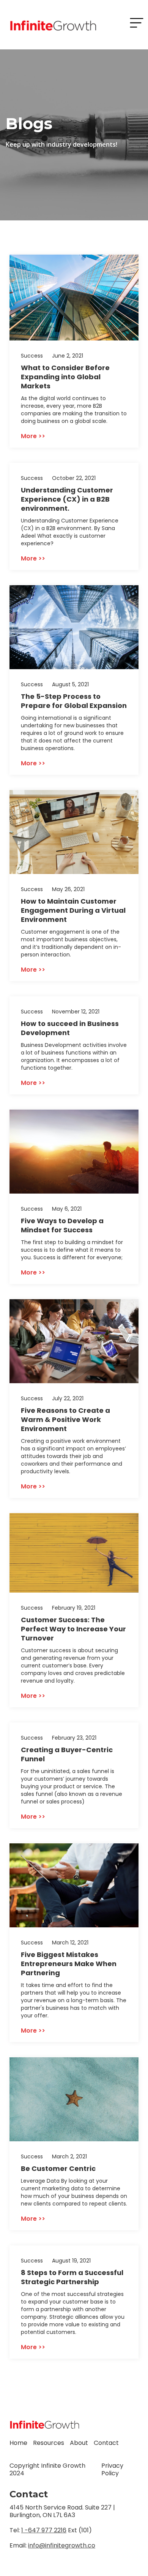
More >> (33, 436)
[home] (51, 25)
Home (18, 2443)
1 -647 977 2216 (44, 2530)
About (79, 2443)
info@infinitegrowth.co (62, 2545)
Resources (49, 2443)
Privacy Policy (112, 2469)
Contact (106, 2443)
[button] (137, 23)
